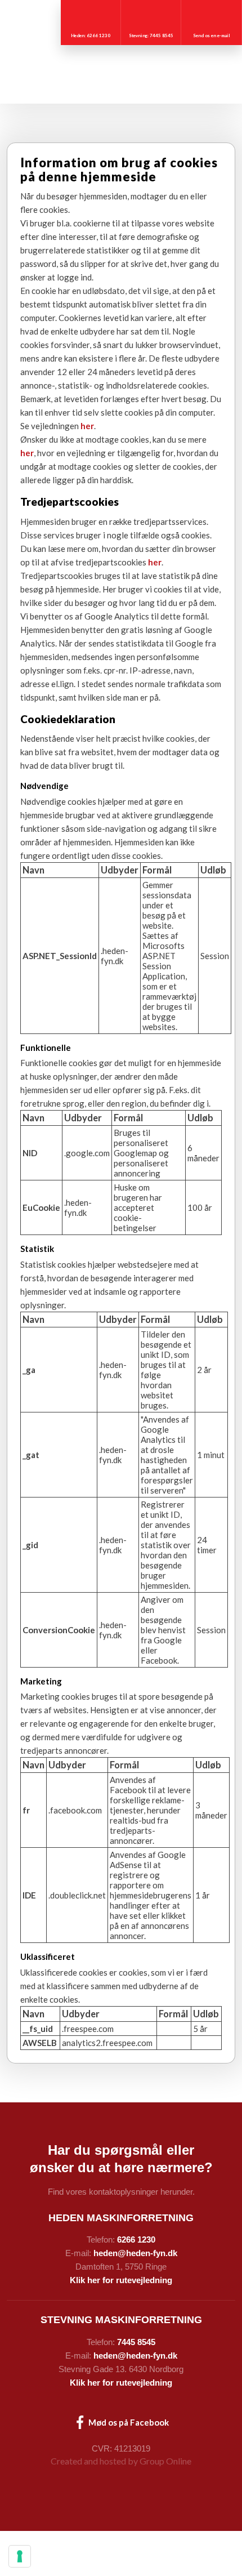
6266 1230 (136, 2239)
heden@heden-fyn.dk (135, 2253)
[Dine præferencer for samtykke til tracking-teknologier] (20, 2556)
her (87, 426)
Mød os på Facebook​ (128, 2422)
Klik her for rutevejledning (121, 2280)
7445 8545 (136, 2342)
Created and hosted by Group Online (121, 2461)
